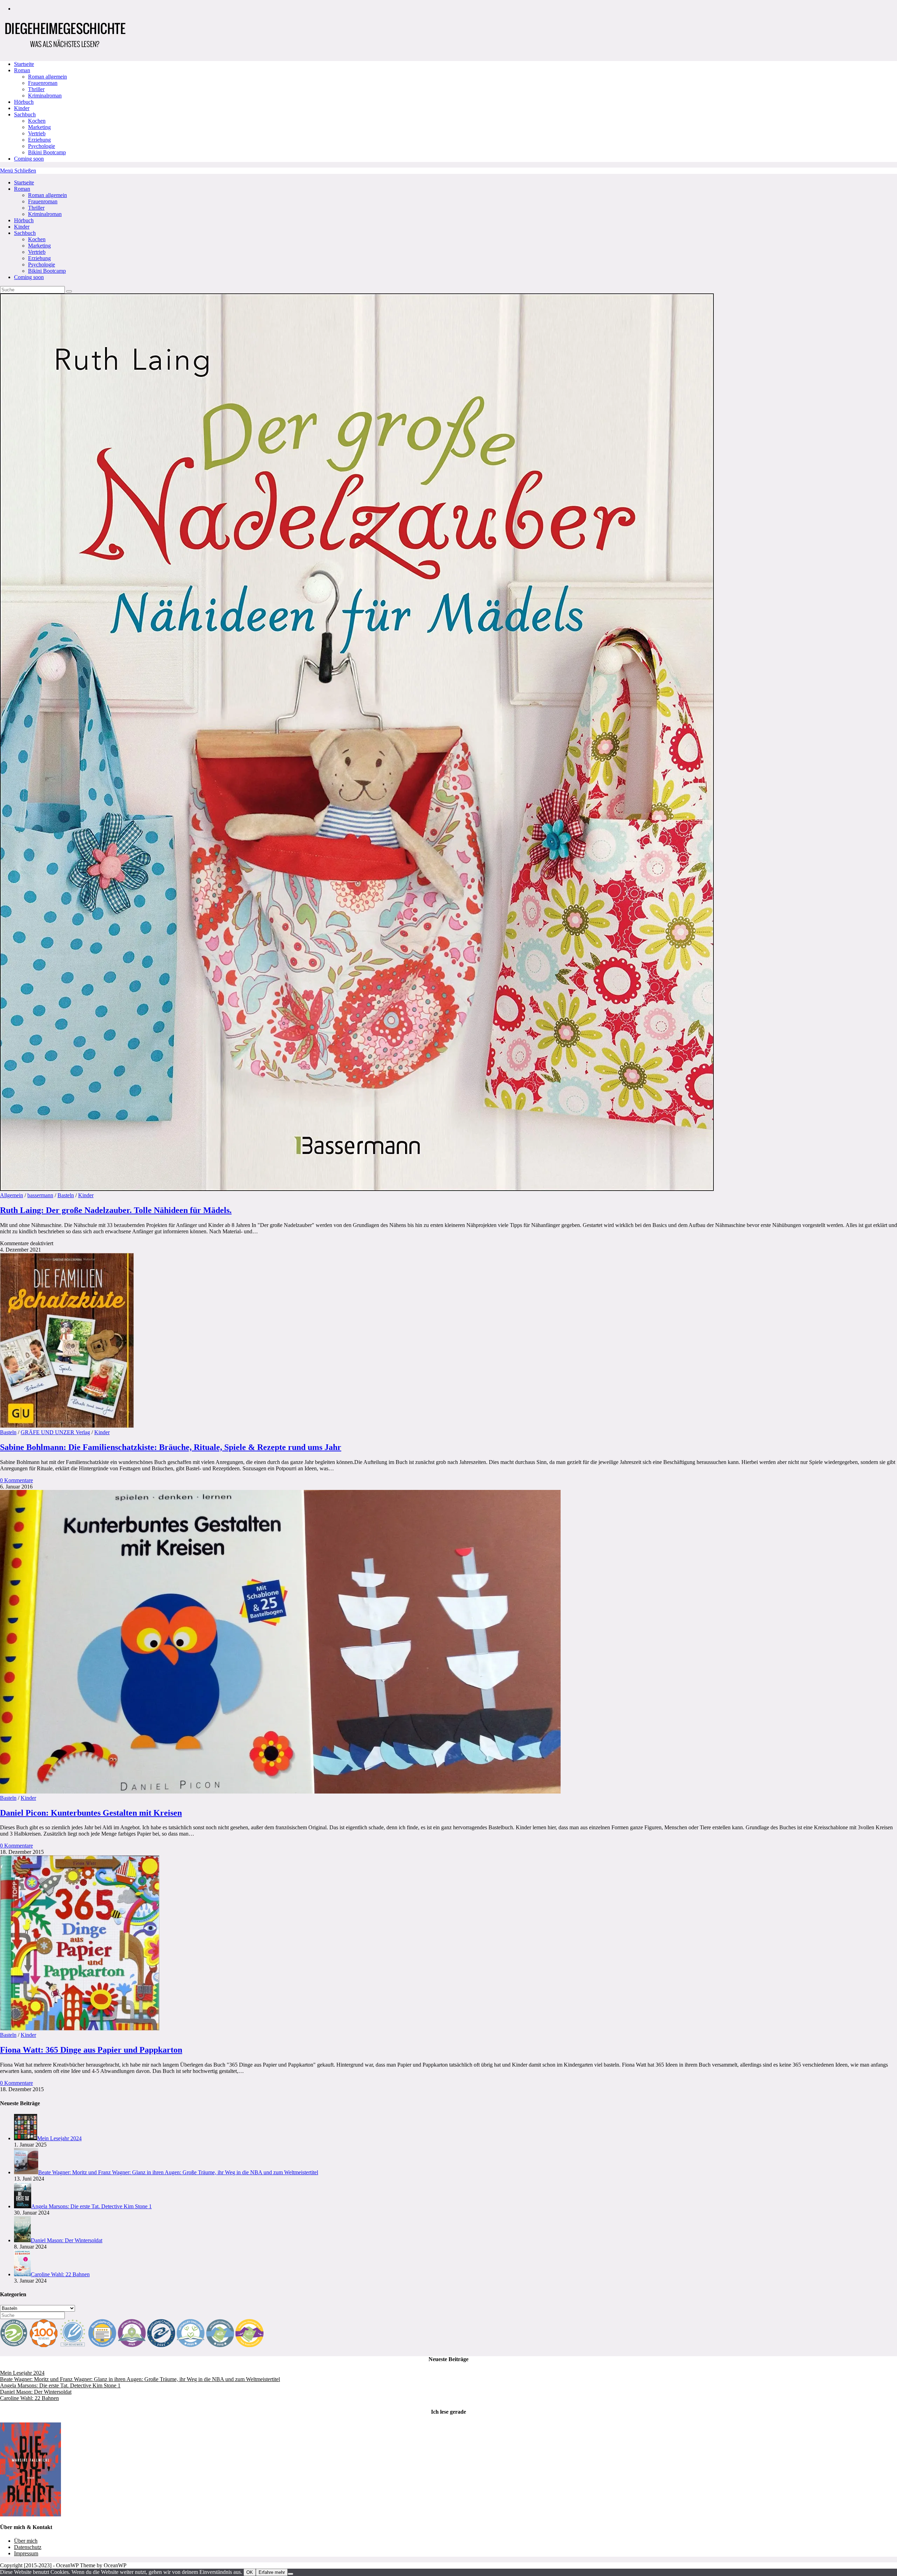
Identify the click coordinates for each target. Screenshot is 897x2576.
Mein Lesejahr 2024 (22, 2373)
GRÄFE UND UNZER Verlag (55, 1432)
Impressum (26, 2553)
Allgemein (12, 1195)
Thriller (36, 208)
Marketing (39, 246)
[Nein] (290, 2574)
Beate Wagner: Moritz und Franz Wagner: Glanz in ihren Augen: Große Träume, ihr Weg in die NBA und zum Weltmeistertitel (140, 2379)
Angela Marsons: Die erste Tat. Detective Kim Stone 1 (60, 2385)
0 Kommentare (16, 1480)
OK (250, 2572)
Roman (22, 189)
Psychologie (42, 265)
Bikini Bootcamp (47, 271)
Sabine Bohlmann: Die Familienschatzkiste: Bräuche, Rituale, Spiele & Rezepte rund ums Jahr (171, 1447)
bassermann (40, 1195)
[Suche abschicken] (69, 291)
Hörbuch (24, 220)
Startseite (24, 182)
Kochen (37, 239)
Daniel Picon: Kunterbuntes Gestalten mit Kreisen (91, 1813)
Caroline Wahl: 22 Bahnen (29, 2398)
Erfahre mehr (272, 2572)
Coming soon (29, 277)
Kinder (22, 227)
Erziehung (39, 258)
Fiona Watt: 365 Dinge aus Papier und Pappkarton (91, 2050)
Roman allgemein (47, 195)
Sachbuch (25, 233)
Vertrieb (37, 252)
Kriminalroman (45, 214)
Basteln (66, 1195)
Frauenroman (43, 201)
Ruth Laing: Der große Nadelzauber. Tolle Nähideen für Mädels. (116, 1210)
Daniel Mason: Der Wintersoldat (36, 2392)
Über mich (26, 2541)
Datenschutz (28, 2547)
